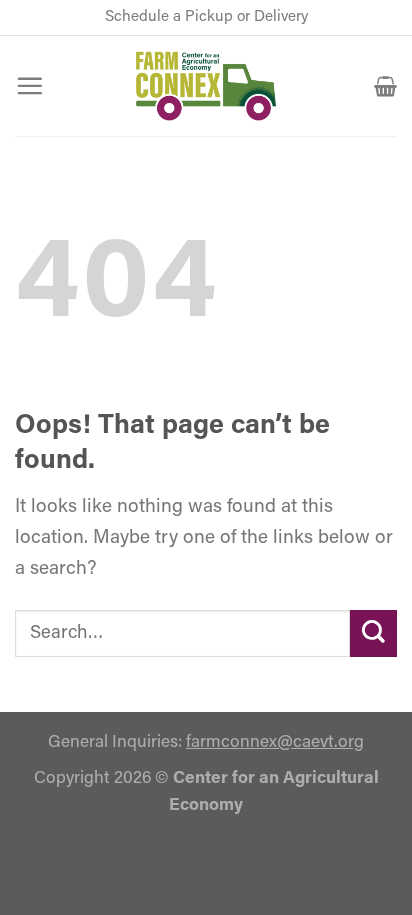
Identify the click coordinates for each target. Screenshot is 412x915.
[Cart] (385, 86)
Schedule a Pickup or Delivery (206, 17)
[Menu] (29, 85)
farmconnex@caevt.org (275, 742)
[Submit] (373, 633)
